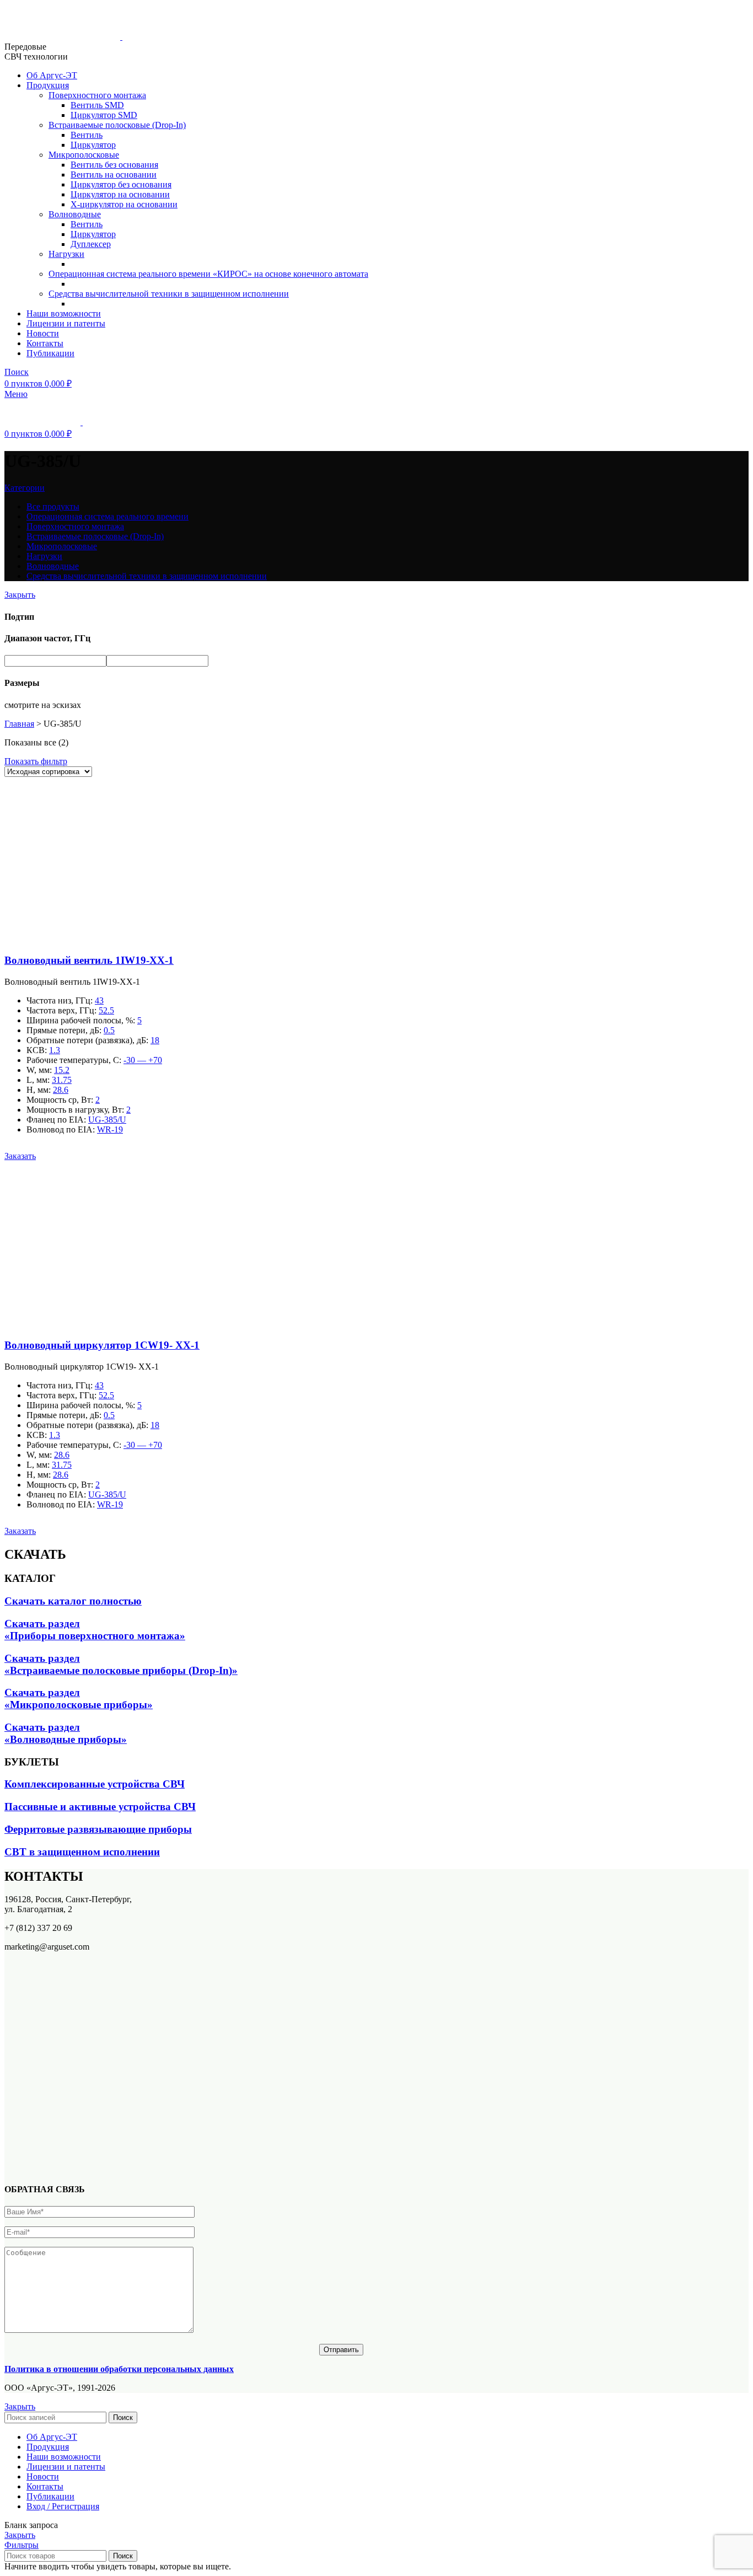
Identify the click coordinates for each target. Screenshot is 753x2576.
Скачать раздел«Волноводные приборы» (66, 1733)
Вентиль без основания (114, 165)
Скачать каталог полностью (73, 1601)
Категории (25, 488)
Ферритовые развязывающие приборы (98, 1829)
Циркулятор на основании (120, 194)
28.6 (61, 1090)
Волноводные (75, 214)
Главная (19, 724)
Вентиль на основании (114, 175)
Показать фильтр (36, 761)
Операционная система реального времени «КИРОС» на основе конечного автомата (208, 274)
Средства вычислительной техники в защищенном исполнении (169, 294)
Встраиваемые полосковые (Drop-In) (117, 125)
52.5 (106, 1010)
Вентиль (87, 135)
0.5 (109, 1030)
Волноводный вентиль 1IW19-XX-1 (89, 960)
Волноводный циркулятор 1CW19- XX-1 (102, 1345)
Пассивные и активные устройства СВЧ (100, 1807)
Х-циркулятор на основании (124, 204)
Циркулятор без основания (121, 184)
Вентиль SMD (97, 105)
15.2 (62, 1070)
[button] (20, 1156)
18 (155, 1040)
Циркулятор (93, 145)
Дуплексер (91, 244)
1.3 (55, 1050)
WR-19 (110, 1129)
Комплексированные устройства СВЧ (95, 1784)
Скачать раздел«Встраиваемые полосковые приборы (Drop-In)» (121, 1664)
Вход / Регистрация (63, 2506)
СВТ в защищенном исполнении (82, 1852)
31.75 (62, 1080)
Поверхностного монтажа (97, 95)
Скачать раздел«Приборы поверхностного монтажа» (95, 1630)
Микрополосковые (84, 155)
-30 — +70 (143, 1060)
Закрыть (20, 595)
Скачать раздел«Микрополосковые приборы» (79, 1698)
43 (99, 1000)
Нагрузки (66, 254)
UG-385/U (107, 1120)
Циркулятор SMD (104, 115)
